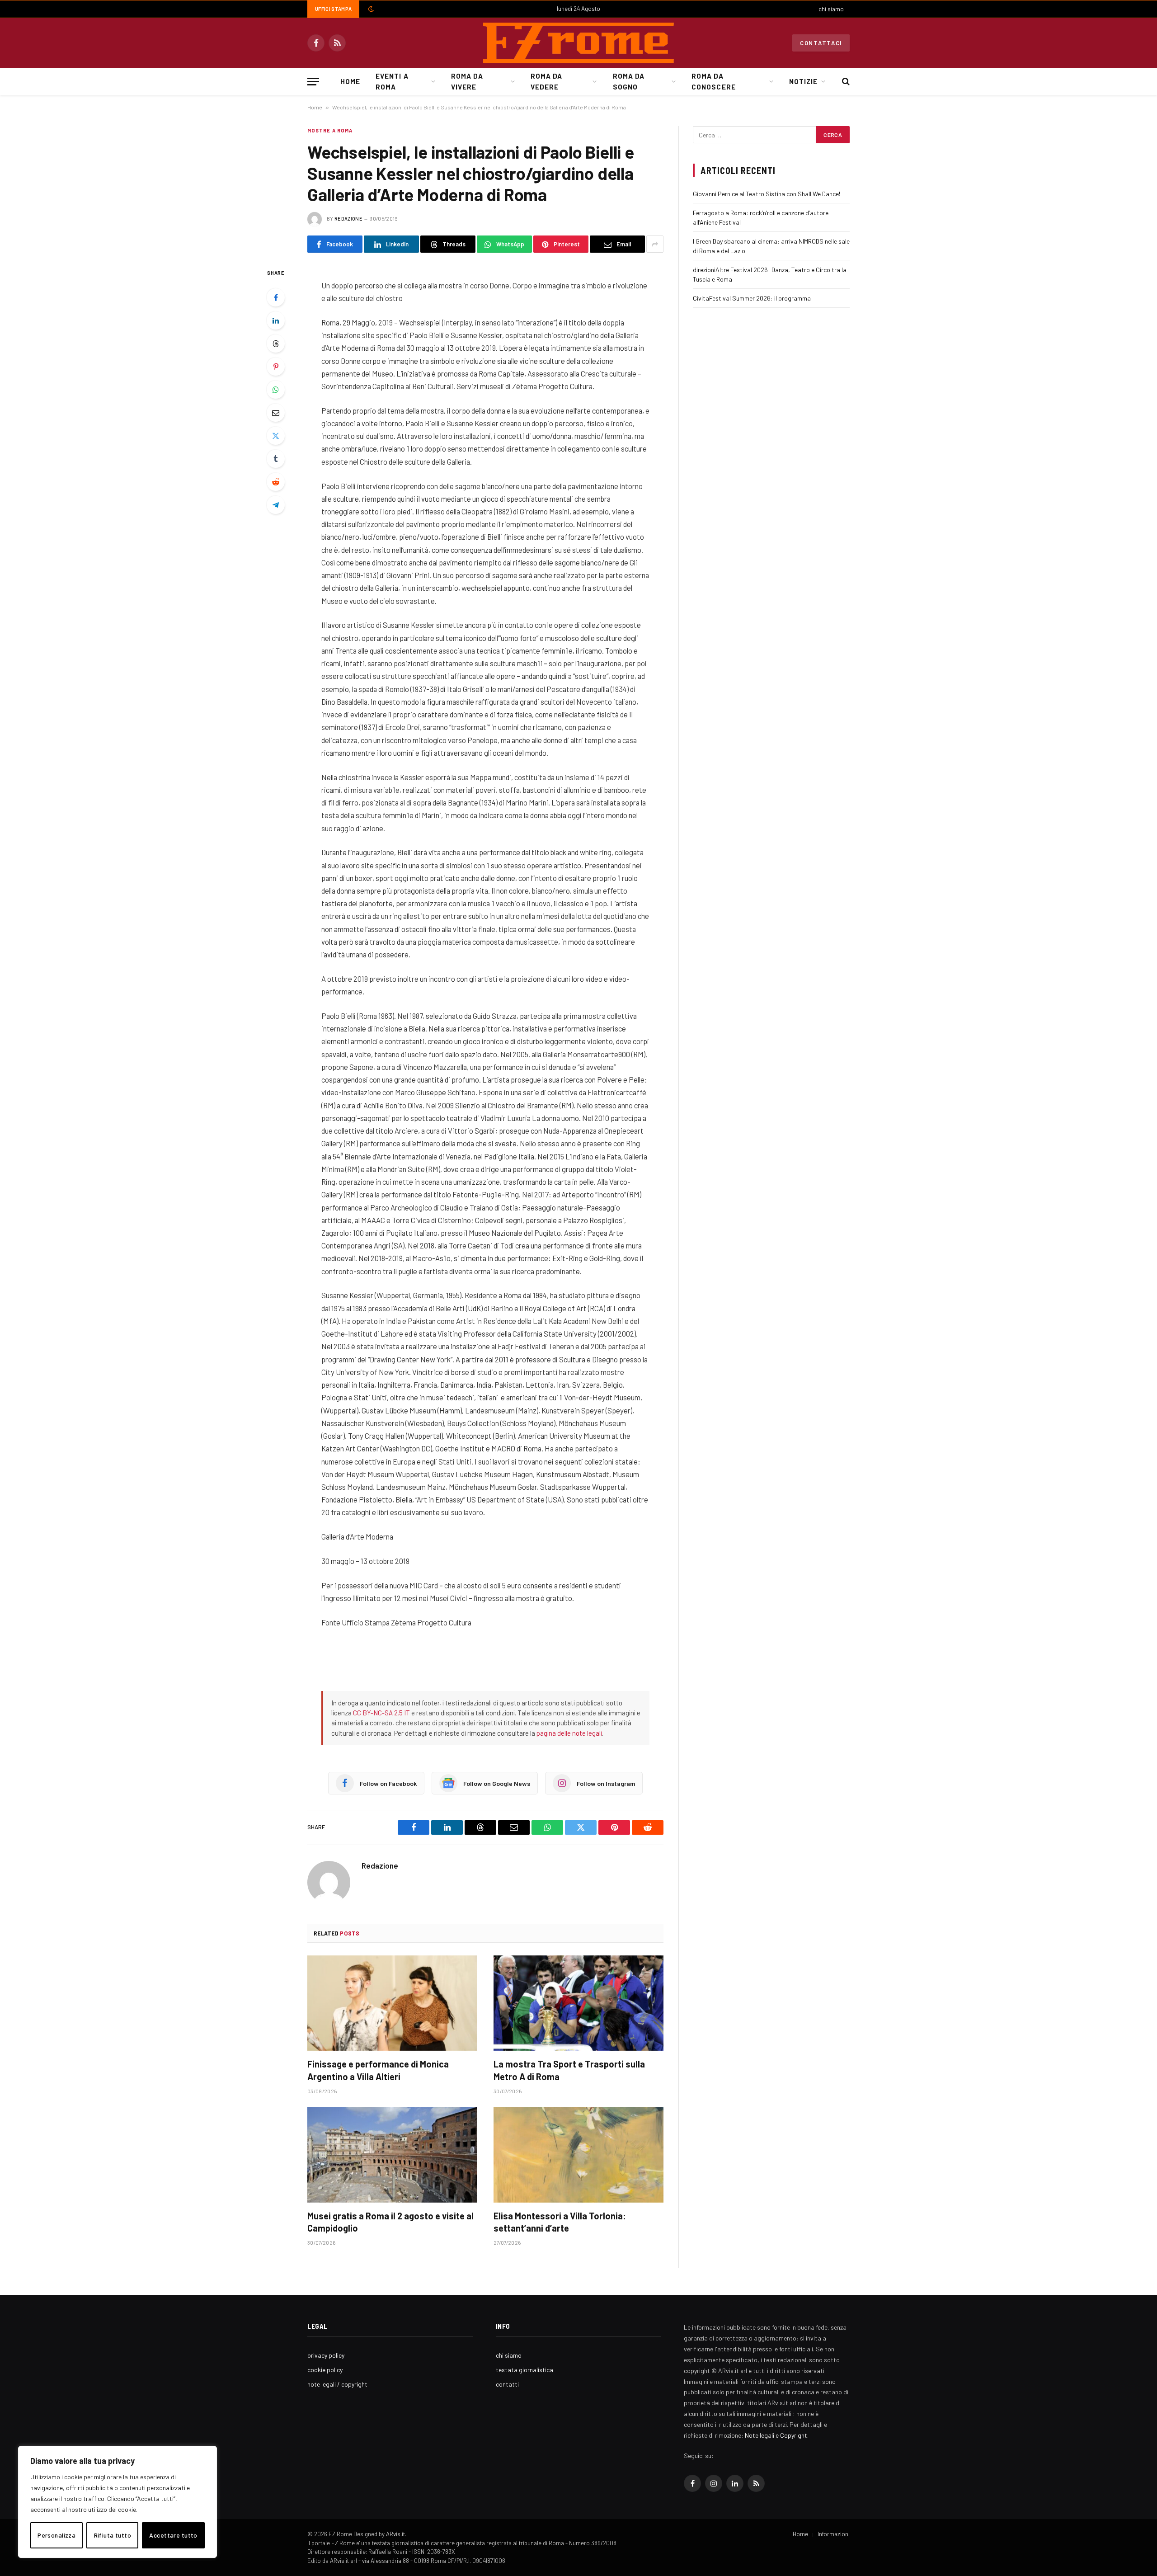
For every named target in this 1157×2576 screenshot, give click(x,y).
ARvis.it (395, 2534)
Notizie (803, 81)
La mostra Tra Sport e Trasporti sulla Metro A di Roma (569, 2070)
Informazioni (834, 2534)
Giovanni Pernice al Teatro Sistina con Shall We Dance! (767, 194)
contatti (507, 2384)
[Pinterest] (276, 367)
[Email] (276, 413)
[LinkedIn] (276, 320)
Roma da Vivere (467, 81)
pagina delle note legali (569, 1733)
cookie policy (325, 2370)
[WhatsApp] (276, 390)
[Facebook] (276, 297)
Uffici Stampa (333, 9)
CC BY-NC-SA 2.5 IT (381, 1713)
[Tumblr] (276, 459)
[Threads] (276, 344)
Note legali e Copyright (776, 2435)
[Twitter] (276, 436)
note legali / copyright (337, 2384)
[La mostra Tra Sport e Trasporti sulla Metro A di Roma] (578, 2003)
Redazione (348, 219)
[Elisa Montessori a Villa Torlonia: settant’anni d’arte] (578, 2155)
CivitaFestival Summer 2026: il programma (752, 298)
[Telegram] (276, 505)
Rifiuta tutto (113, 2535)
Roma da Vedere (546, 81)
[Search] (845, 82)
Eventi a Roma (392, 81)
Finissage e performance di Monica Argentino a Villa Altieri (378, 2070)
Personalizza (56, 2535)
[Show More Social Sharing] (655, 244)
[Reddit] (276, 482)
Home (350, 81)
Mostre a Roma (330, 130)
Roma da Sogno (629, 81)
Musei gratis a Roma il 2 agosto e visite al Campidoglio (390, 2222)
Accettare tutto (173, 2535)
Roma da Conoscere (713, 81)
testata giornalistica (524, 2370)
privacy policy (326, 2355)
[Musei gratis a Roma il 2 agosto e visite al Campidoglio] (392, 2155)
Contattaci (821, 43)
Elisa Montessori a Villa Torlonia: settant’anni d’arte (560, 2222)
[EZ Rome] (578, 43)
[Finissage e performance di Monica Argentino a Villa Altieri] (392, 2003)
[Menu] (313, 82)
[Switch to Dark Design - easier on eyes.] (370, 9)
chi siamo (831, 9)
